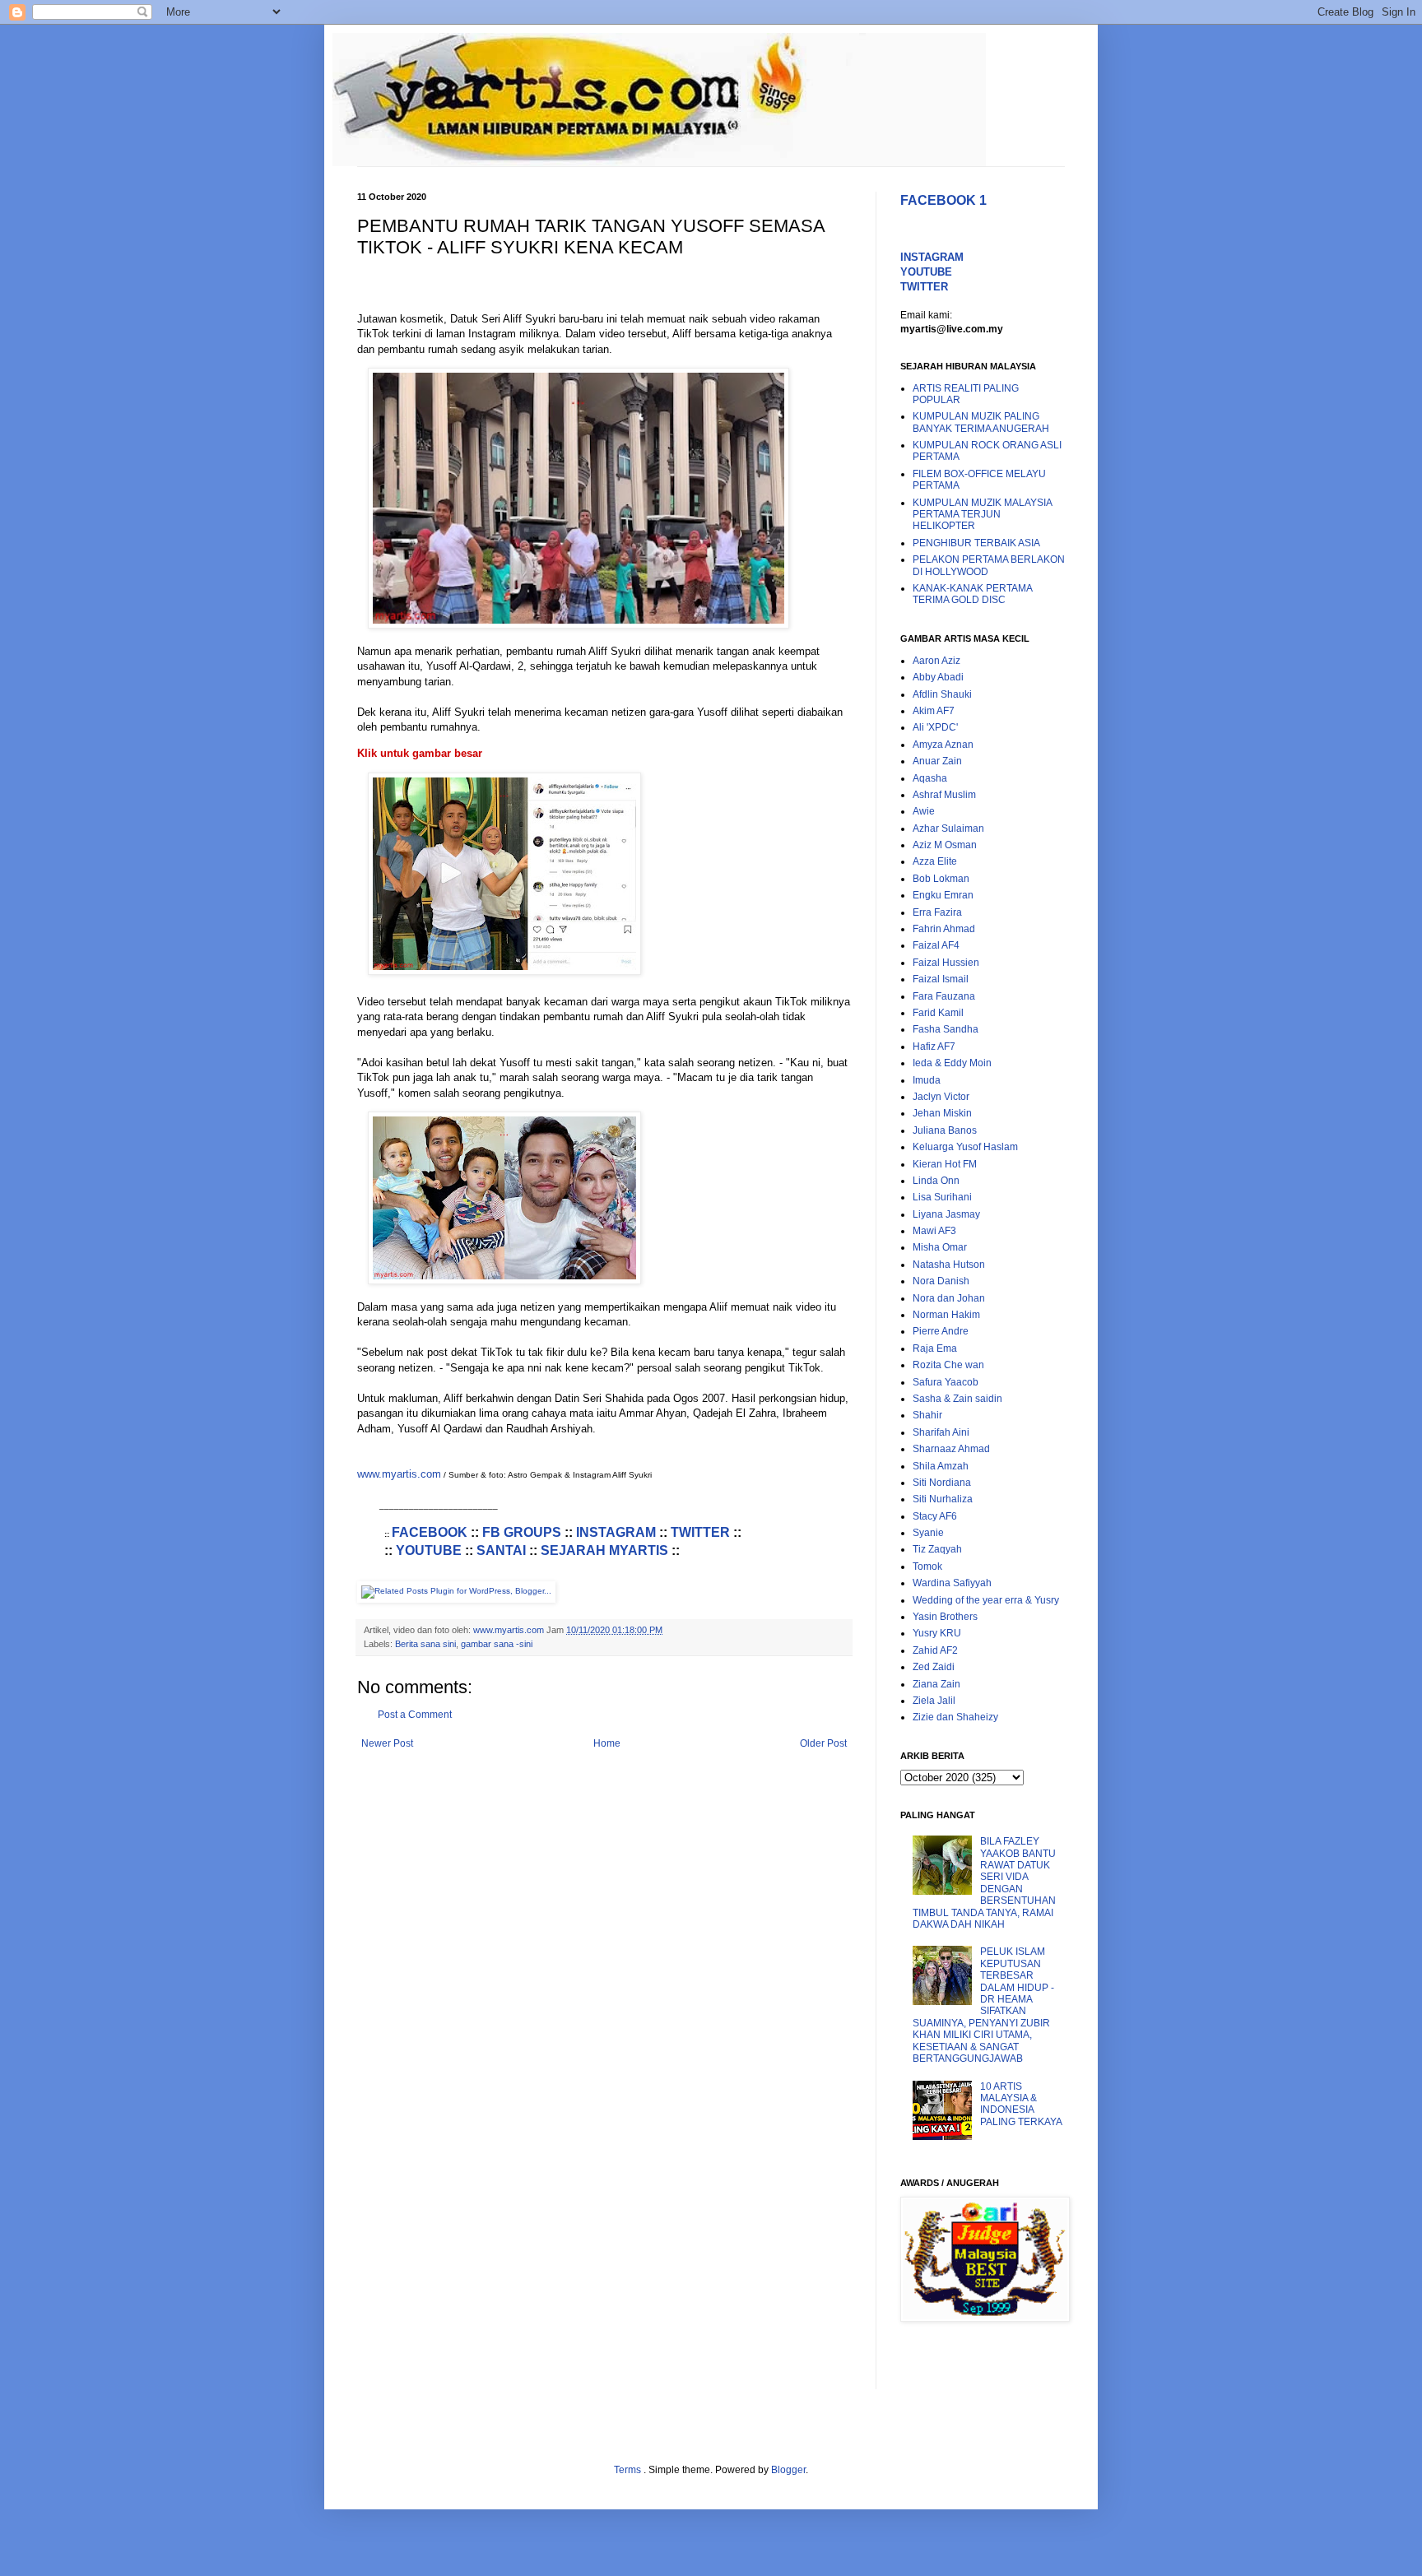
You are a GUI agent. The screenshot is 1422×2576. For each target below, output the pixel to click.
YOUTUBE (429, 1550)
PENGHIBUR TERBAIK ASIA (976, 543)
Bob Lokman (941, 879)
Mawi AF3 (934, 1231)
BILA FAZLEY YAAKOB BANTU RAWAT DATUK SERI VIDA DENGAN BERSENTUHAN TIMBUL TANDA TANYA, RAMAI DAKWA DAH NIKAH (984, 1883)
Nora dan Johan (949, 1298)
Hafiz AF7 (934, 1047)
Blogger (788, 2470)
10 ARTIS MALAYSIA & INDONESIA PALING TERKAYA (1021, 2104)
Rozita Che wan (948, 1365)
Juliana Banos (945, 1130)
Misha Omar (940, 1247)
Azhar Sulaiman (948, 828)
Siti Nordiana (942, 1483)
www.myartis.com (399, 1474)
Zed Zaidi (934, 1667)
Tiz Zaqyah (937, 1549)
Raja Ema (935, 1348)
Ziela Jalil (934, 1701)
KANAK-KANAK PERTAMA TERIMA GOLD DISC (972, 594)
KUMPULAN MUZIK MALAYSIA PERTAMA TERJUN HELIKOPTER (982, 515)
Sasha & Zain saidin (957, 1399)
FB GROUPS (522, 1532)
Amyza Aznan (943, 745)
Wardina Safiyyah (952, 1583)
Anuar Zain (937, 761)
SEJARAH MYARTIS (604, 1550)
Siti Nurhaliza (943, 1499)
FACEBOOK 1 (943, 200)
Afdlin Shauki (942, 694)
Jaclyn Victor (941, 1097)
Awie (924, 811)
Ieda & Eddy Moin (952, 1063)
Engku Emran (943, 895)
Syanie (928, 1533)
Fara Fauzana (944, 996)
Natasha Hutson (949, 1265)
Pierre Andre (941, 1331)
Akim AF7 (934, 711)
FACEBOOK (430, 1532)
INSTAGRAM (616, 1532)
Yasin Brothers (945, 1617)
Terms (629, 2470)
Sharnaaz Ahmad (951, 1449)
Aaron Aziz (936, 661)
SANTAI (501, 1550)
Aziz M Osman (945, 845)
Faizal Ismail (941, 979)
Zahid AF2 (935, 1650)
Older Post (823, 1743)
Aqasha (930, 778)
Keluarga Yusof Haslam (965, 1147)
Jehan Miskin (942, 1113)
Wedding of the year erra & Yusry (986, 1600)
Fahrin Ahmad (944, 929)
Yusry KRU (937, 1633)
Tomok (927, 1566)
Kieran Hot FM (945, 1164)
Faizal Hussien (946, 963)
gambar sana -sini (497, 1644)
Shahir (927, 1415)
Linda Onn (936, 1181)
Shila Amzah (941, 1466)
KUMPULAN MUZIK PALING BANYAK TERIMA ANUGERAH (981, 422)
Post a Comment (415, 1715)
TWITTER (700, 1532)
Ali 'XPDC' (935, 727)
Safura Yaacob (946, 1382)
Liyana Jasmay (946, 1214)
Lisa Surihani (942, 1197)
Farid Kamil (938, 1013)
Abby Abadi (938, 677)
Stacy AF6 (935, 1516)
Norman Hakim (946, 1315)
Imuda (927, 1080)
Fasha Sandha (946, 1029)
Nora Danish (941, 1281)
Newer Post (387, 1743)
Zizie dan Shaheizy (955, 1717)
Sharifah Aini (941, 1432)
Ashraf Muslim (944, 795)
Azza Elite (935, 861)
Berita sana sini (425, 1644)
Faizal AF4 (936, 945)
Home (607, 1743)
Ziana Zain (936, 1684)
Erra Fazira (937, 912)
